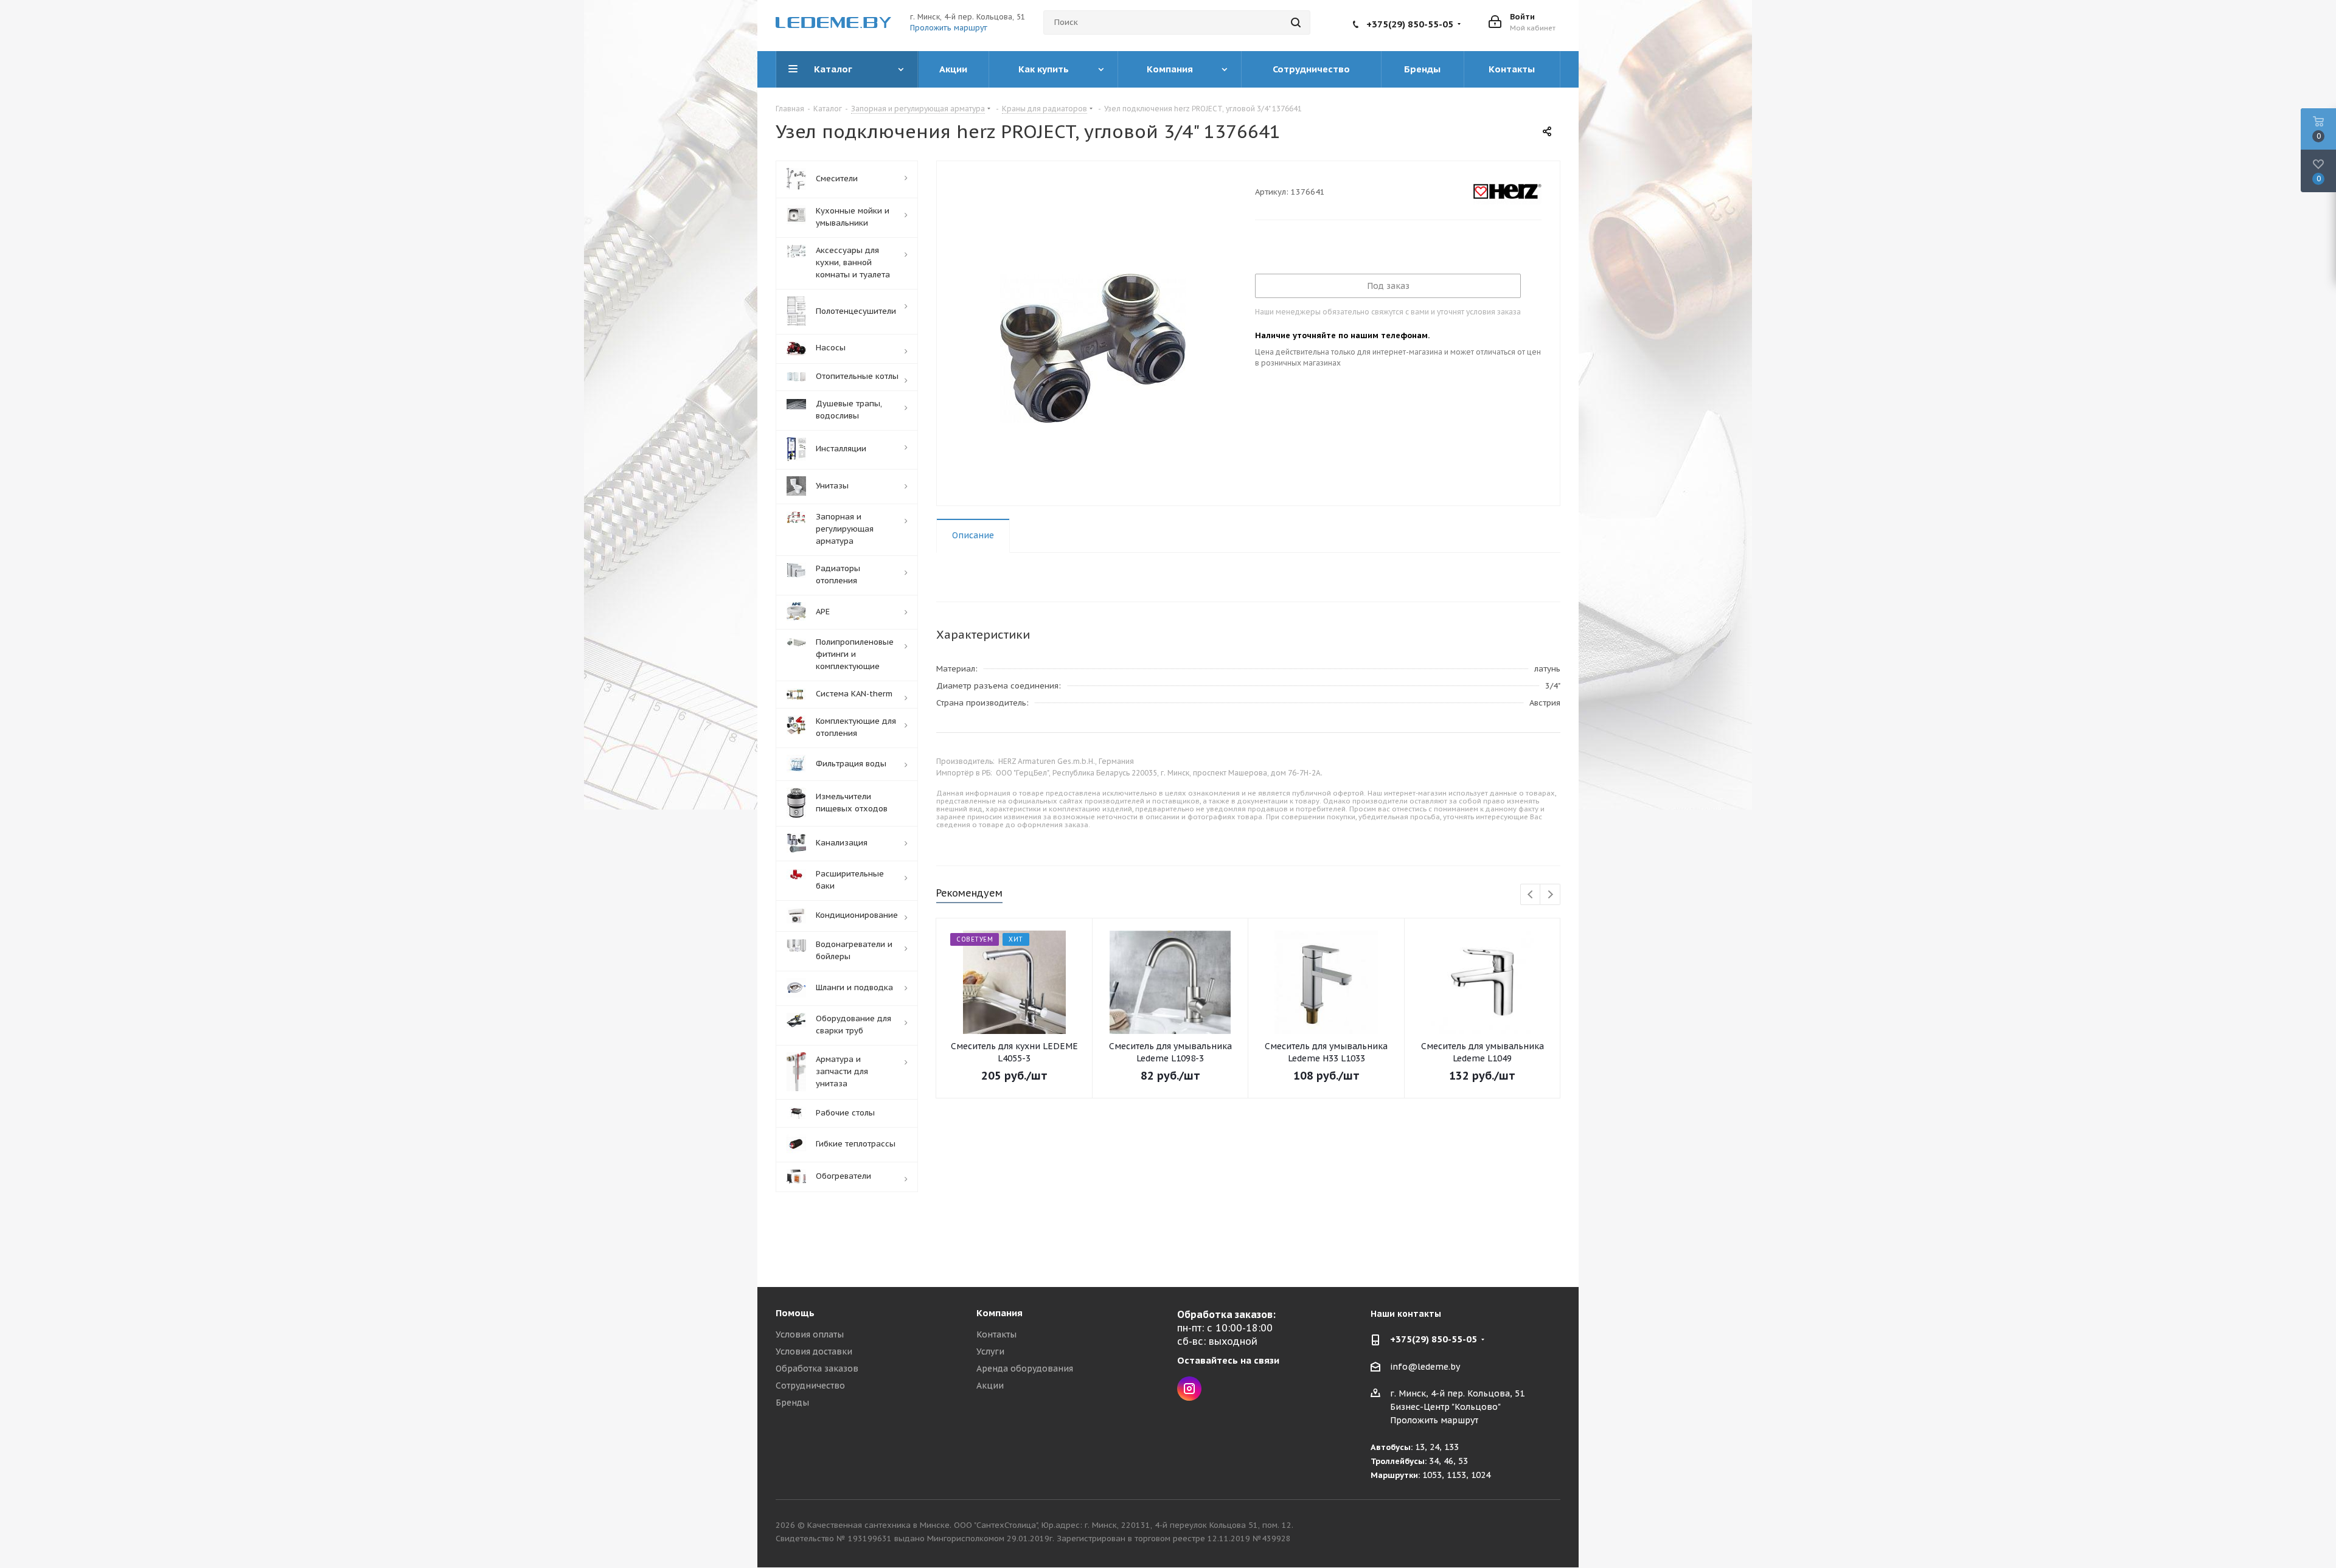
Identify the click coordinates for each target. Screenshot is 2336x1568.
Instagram (1189, 1389)
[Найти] (1296, 23)
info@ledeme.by (1425, 1367)
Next (1550, 895)
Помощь (795, 1313)
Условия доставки (814, 1351)
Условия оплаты (810, 1334)
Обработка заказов (817, 1369)
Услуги (990, 1351)
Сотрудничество (810, 1386)
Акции (990, 1386)
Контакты (996, 1334)
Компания (999, 1313)
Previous (1531, 895)
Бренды (792, 1403)
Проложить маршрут (949, 28)
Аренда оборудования (1025, 1369)
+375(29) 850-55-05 (1410, 24)
